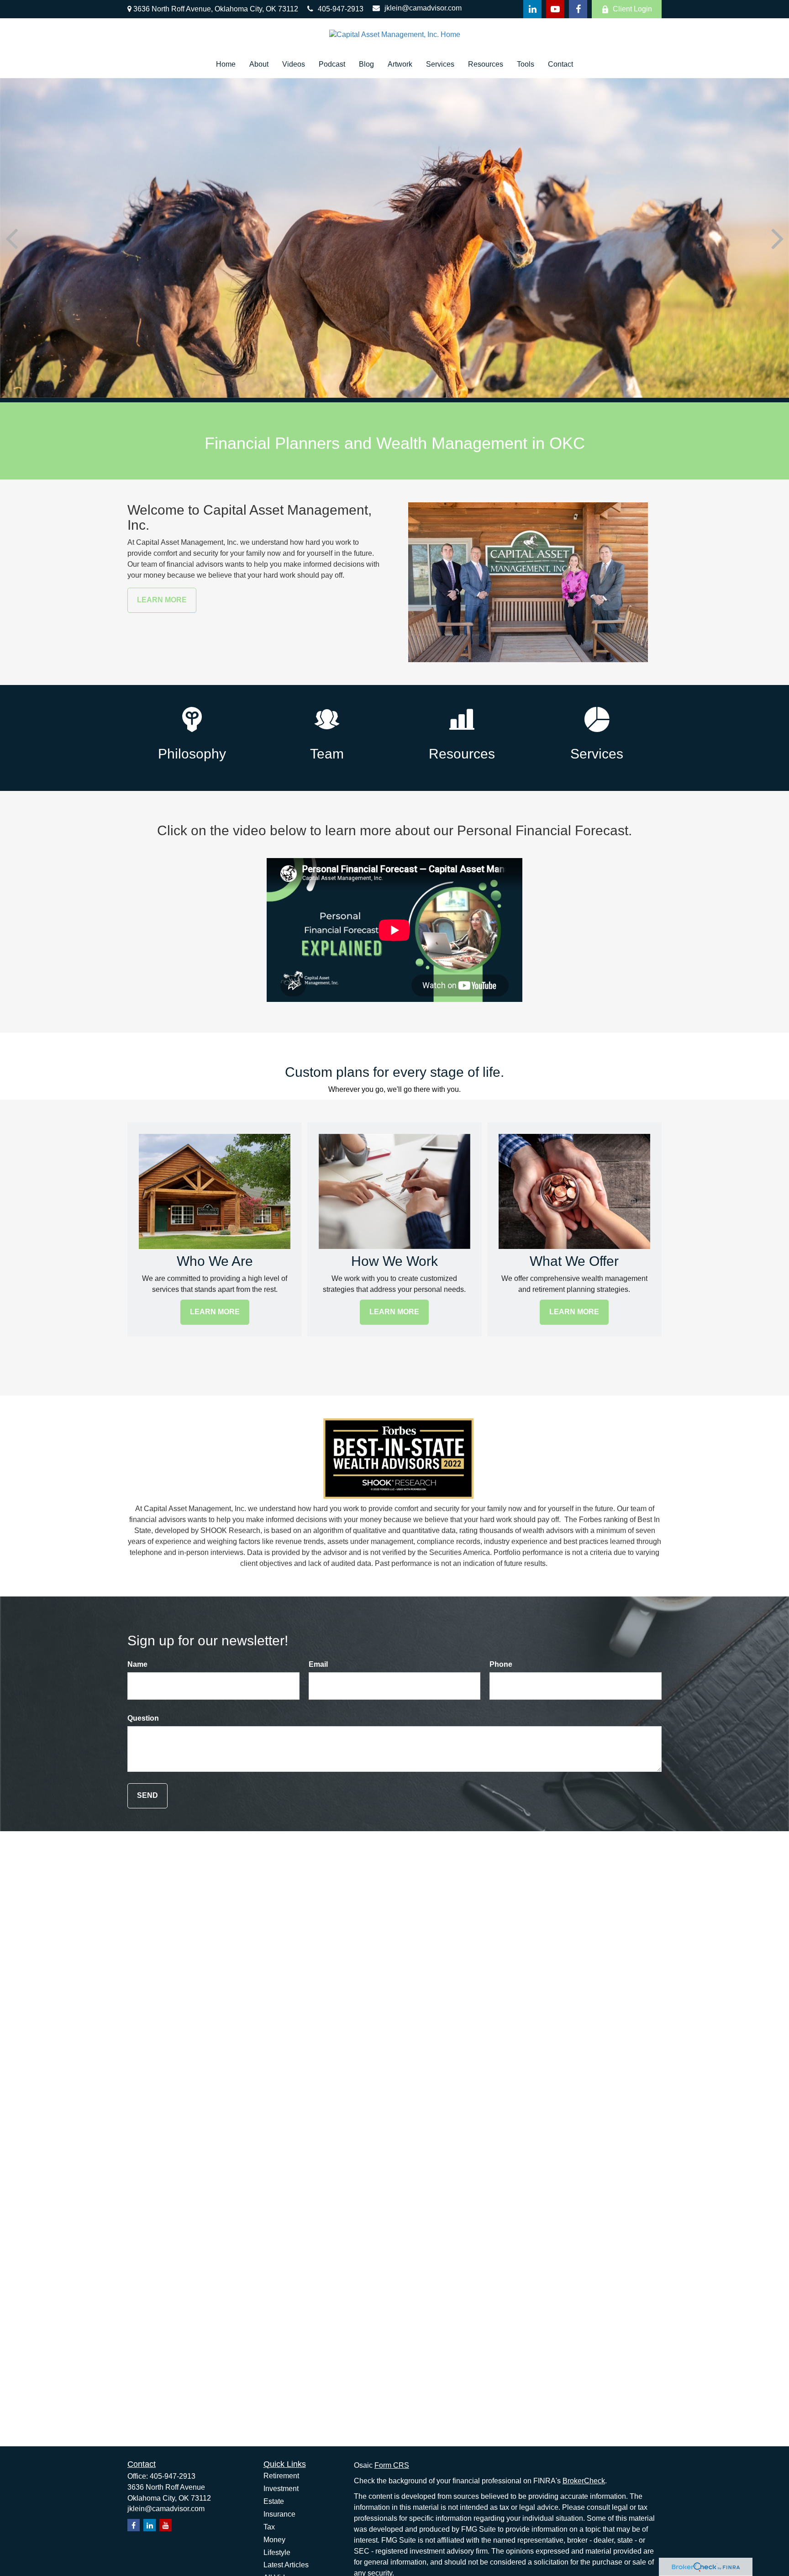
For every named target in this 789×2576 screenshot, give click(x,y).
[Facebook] (578, 9)
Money (274, 2540)
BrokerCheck (584, 2481)
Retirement (281, 2476)
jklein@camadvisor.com (423, 8)
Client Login (632, 9)
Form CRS (392, 2465)
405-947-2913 (341, 9)
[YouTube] (555, 9)
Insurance (279, 2514)
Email (318, 1664)
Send (147, 1795)
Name (137, 1664)
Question (143, 1718)
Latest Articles (286, 2565)
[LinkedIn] (532, 9)
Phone (501, 1664)
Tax (269, 2527)
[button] (226, 65)
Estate (274, 2501)
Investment (281, 2489)
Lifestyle (277, 2552)
